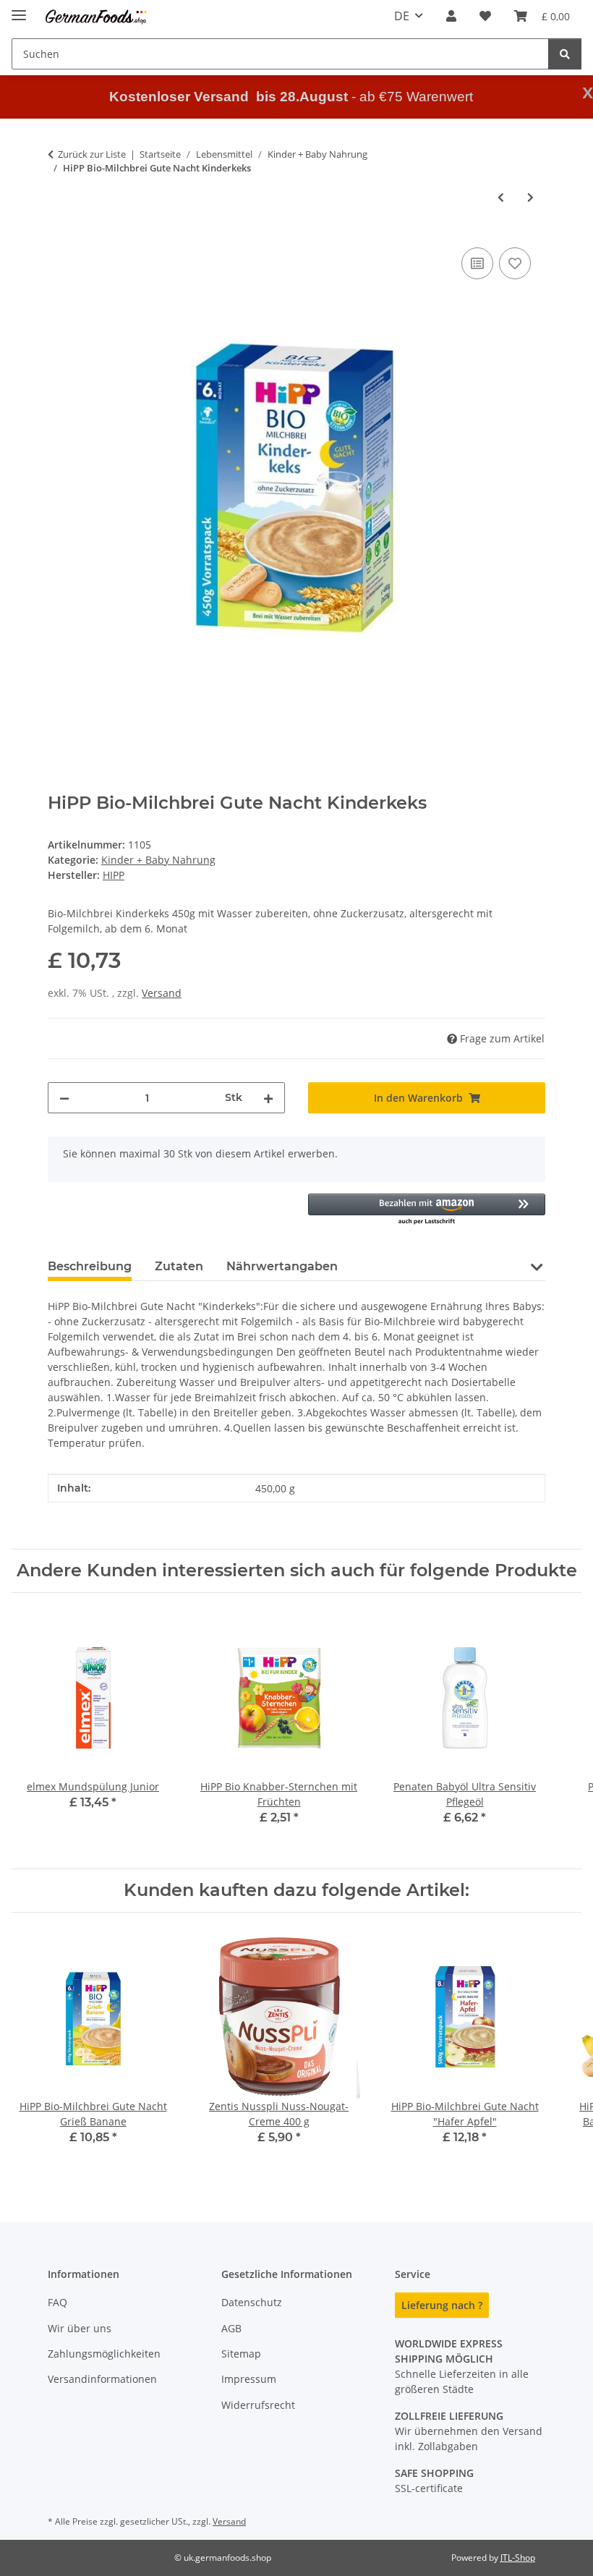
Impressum (249, 2379)
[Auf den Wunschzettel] (515, 263)
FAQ (57, 2302)
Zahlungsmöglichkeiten (104, 2354)
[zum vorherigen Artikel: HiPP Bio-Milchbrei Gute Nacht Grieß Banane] (501, 197)
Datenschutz (252, 2302)
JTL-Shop (518, 2558)
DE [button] (402, 16)
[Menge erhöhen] (268, 1098)
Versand (162, 993)
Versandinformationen (102, 2379)
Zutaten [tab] (179, 1266)
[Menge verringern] (64, 1098)
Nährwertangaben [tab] (282, 1266)
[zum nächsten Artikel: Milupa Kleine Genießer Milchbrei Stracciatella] (530, 197)
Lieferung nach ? (442, 2305)
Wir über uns (80, 2328)
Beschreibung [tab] (90, 1266)
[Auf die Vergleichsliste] (477, 263)
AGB (231, 2328)
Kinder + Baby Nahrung (158, 860)
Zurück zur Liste (92, 154)
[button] (451, 16)
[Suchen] (565, 54)
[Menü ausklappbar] (19, 9)
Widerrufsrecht (258, 2405)
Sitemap (241, 2354)
